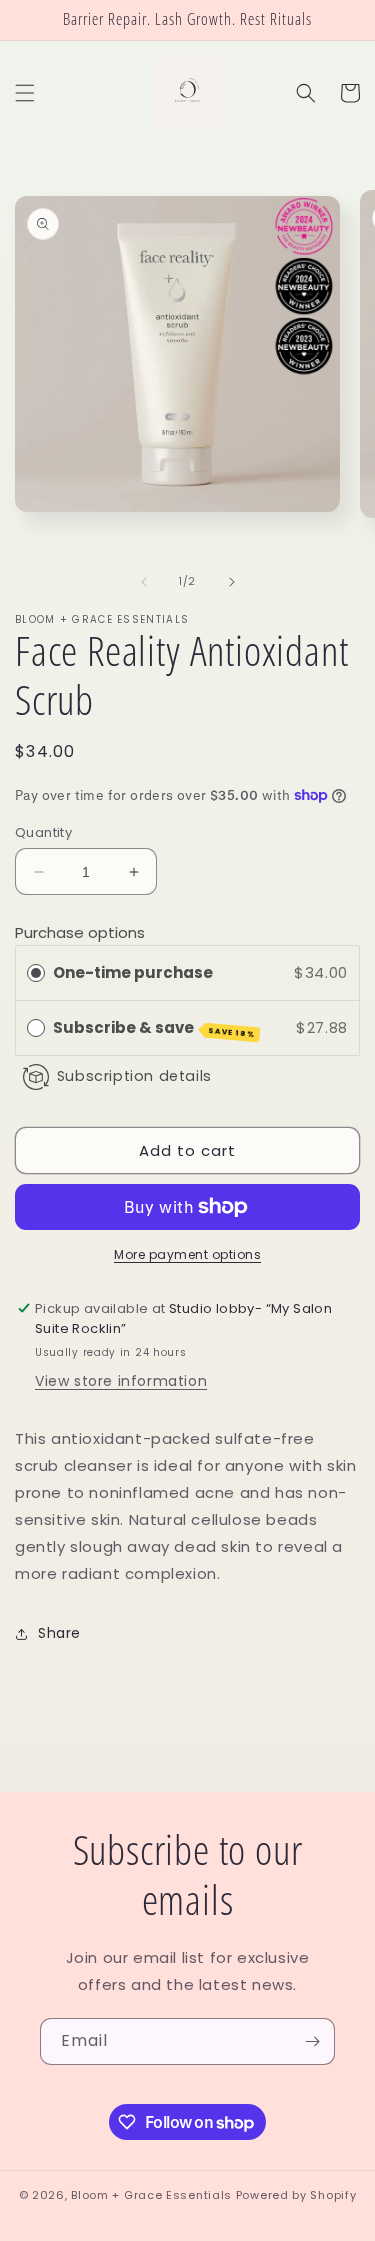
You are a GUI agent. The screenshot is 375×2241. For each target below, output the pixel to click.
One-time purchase (133, 972)
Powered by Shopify (296, 2195)
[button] (25, 93)
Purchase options (80, 932)
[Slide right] (232, 582)
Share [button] (59, 1633)
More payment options (187, 1254)
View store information (121, 1381)
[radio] (36, 973)
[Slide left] (144, 582)
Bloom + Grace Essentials (151, 2195)
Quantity (43, 832)
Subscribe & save (154, 1028)
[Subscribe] (312, 2041)
